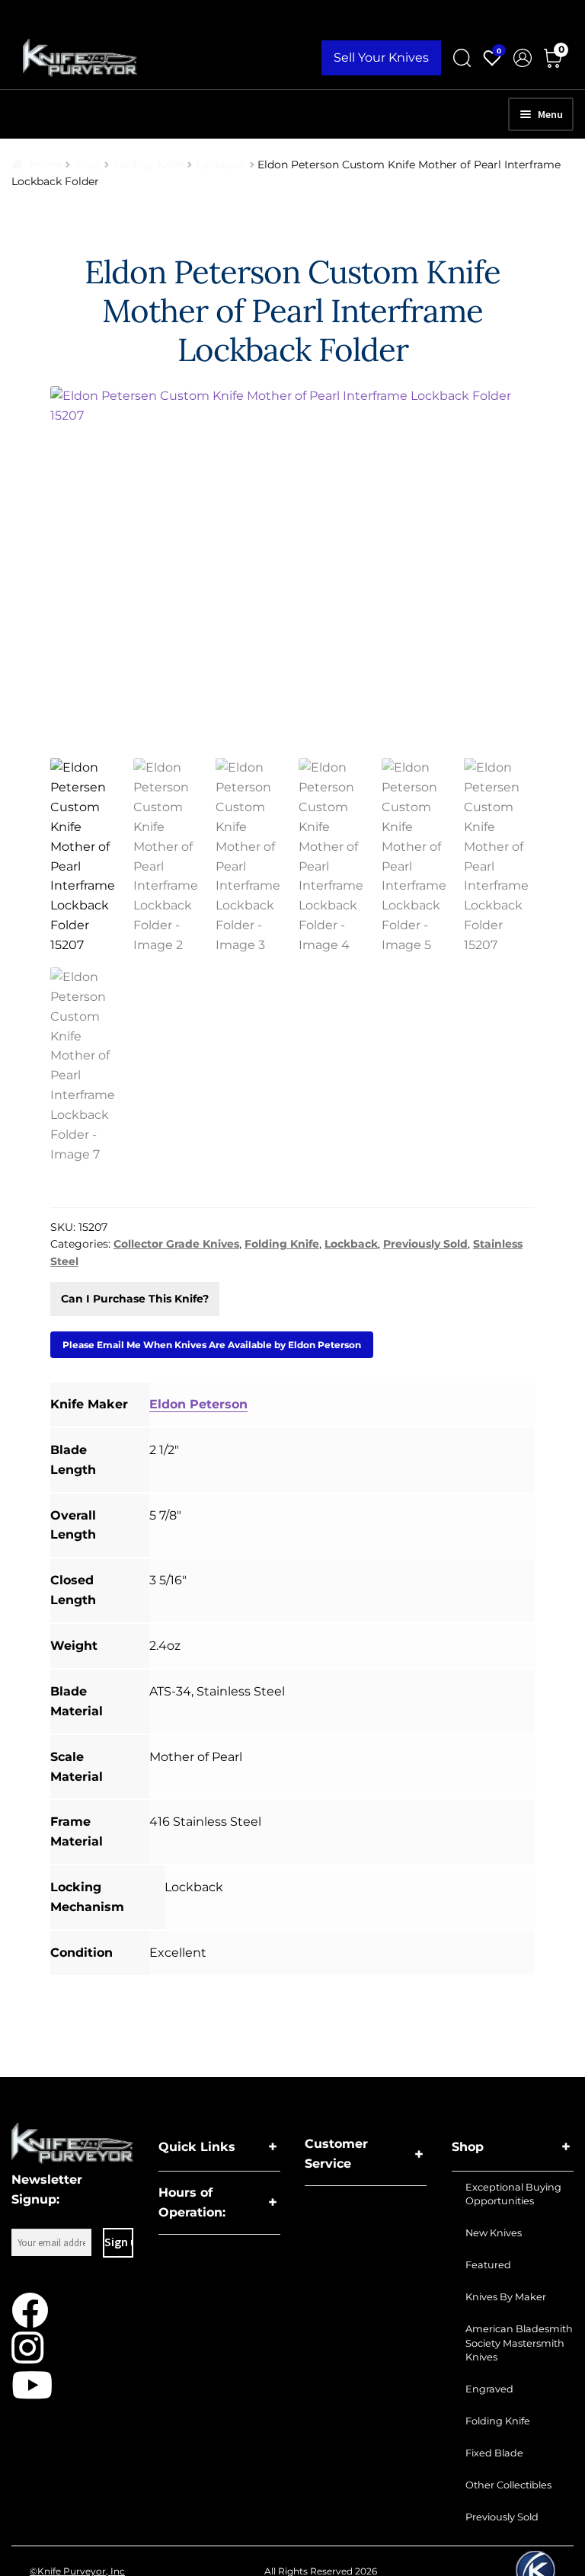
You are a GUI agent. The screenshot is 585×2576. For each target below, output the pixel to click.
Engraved (489, 2389)
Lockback (221, 165)
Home (46, 165)
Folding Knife (149, 165)
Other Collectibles (508, 2485)
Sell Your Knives (381, 58)
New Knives (494, 2233)
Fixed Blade (494, 2453)
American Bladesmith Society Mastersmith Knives (519, 2343)
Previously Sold (425, 1244)
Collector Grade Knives (176, 1244)
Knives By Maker (506, 2297)
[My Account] (523, 58)
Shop (88, 165)
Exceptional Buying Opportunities (513, 2194)
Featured (488, 2265)
